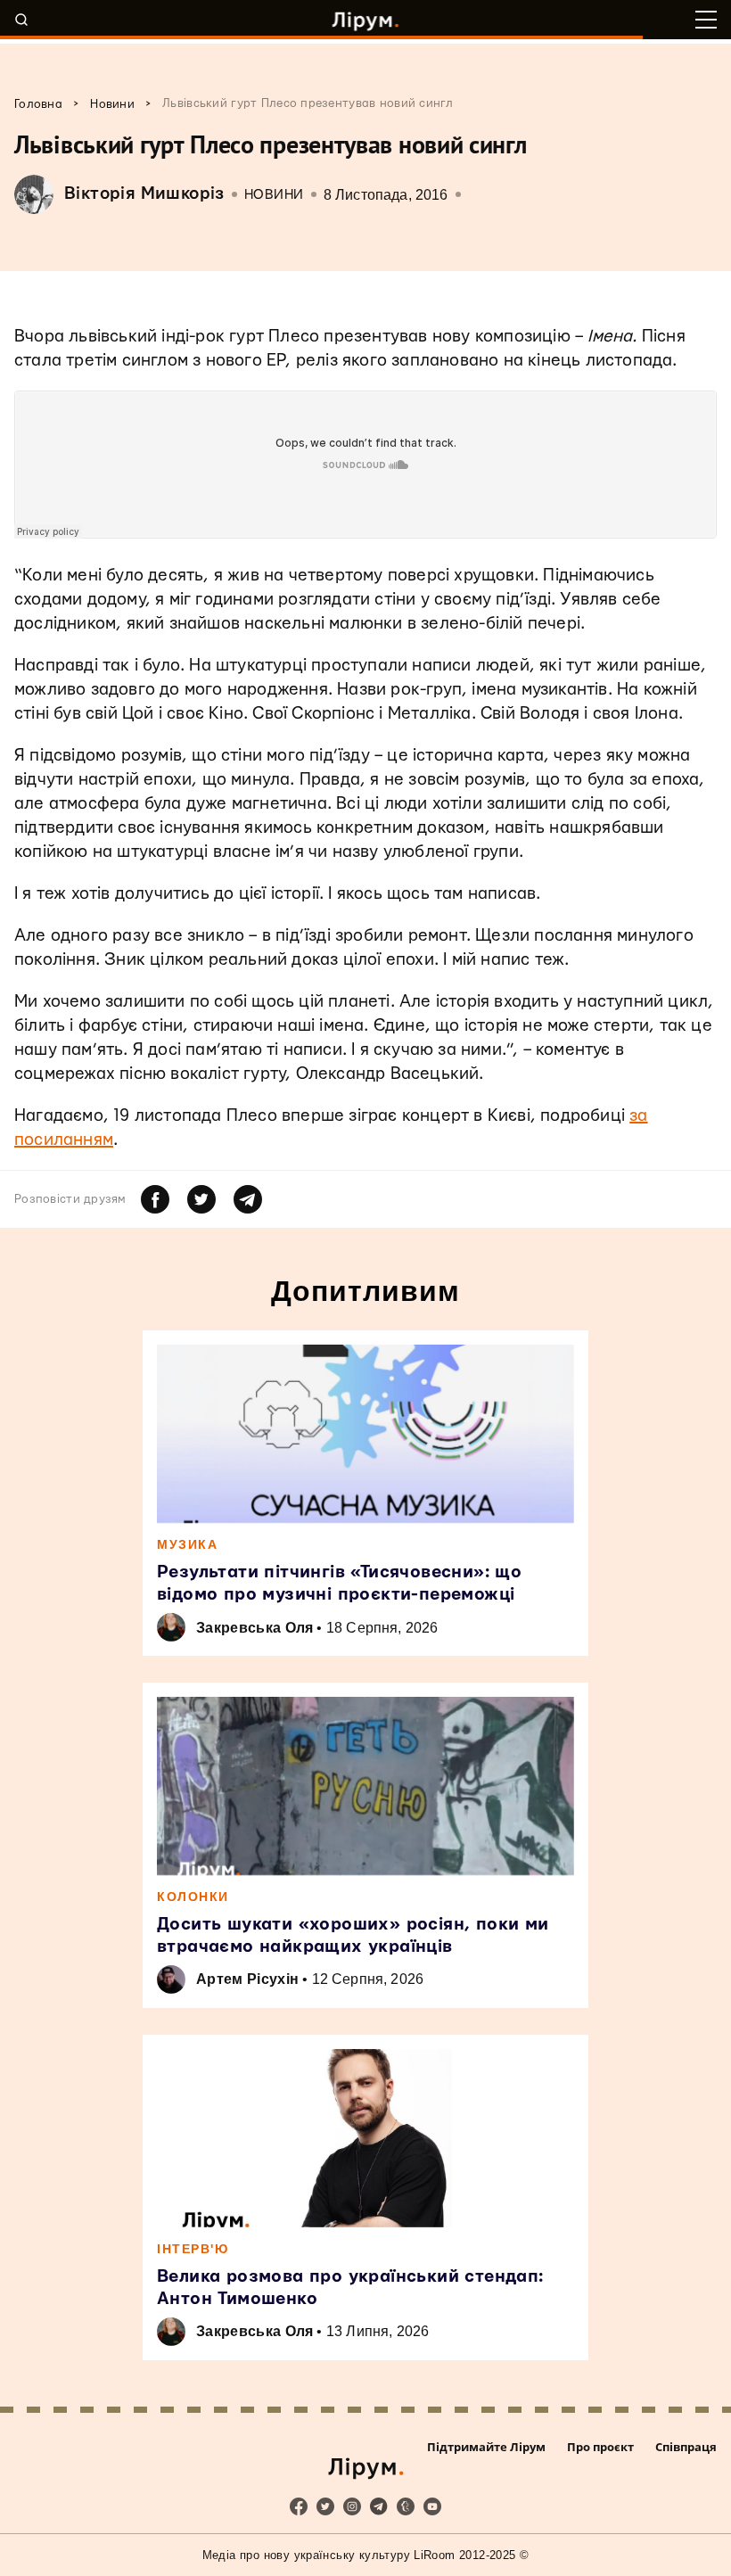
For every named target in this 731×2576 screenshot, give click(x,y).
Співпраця (686, 2447)
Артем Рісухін (247, 1979)
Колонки (193, 1897)
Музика (187, 1544)
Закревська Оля (255, 1628)
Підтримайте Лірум (486, 2447)
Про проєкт (600, 2447)
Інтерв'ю (193, 2249)
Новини (274, 195)
